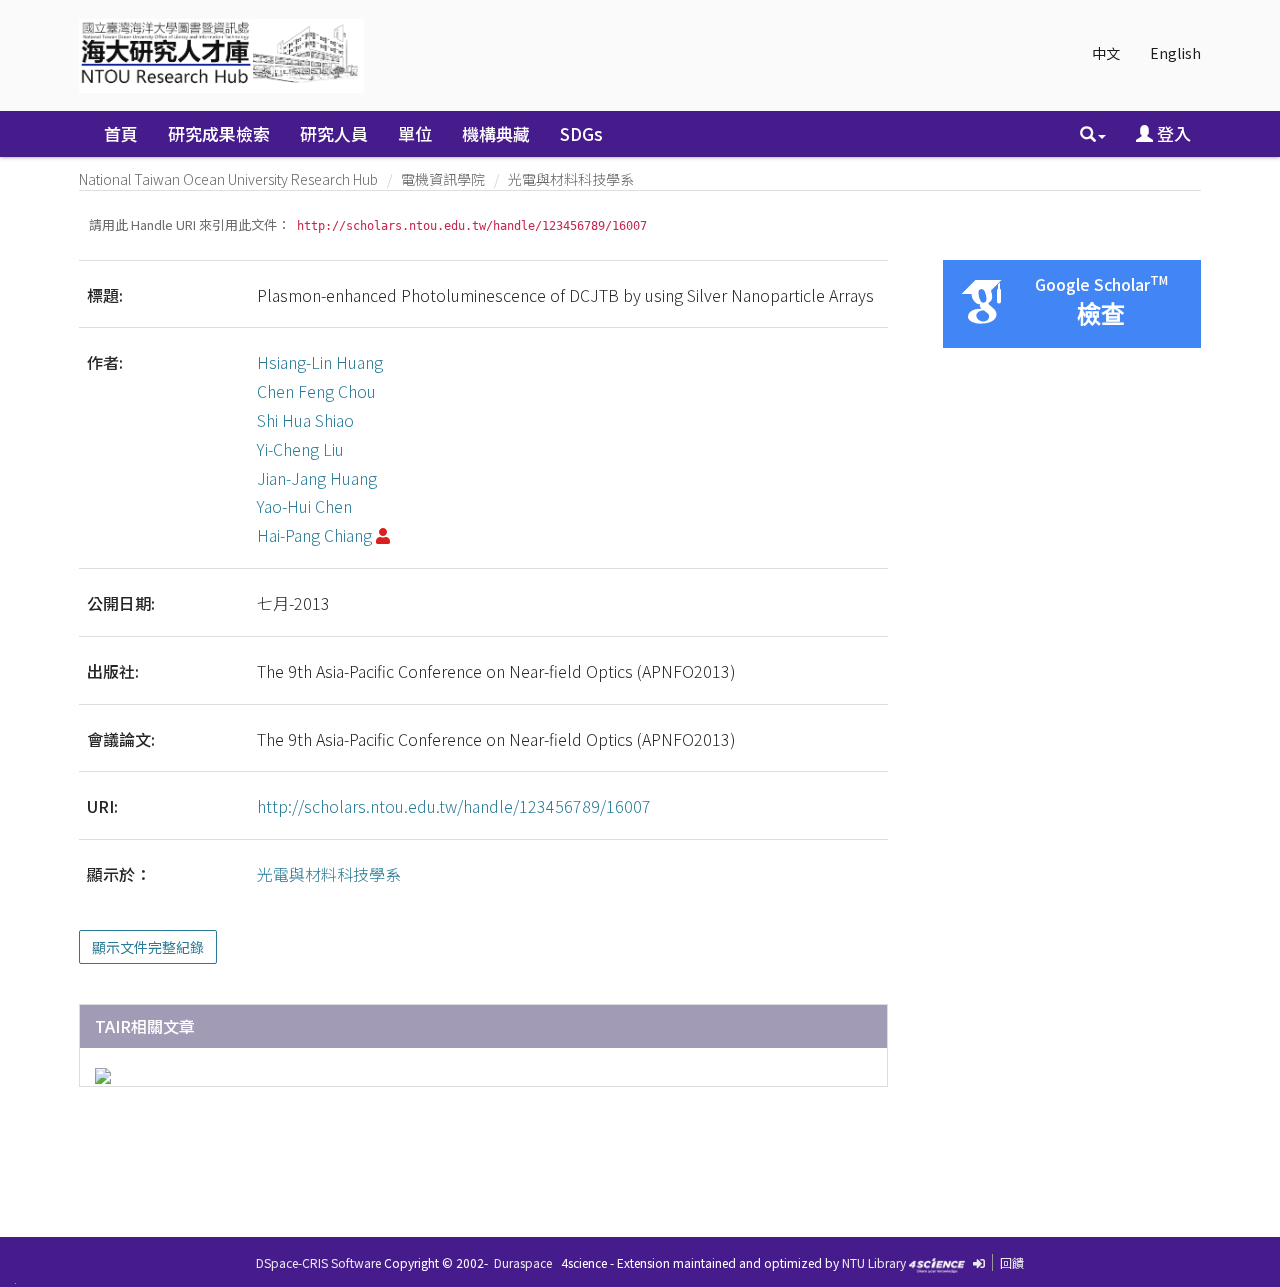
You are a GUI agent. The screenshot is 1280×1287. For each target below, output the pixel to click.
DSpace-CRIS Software (318, 1262)
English (1175, 53)
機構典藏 (496, 133)
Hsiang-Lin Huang (320, 362)
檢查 (1101, 314)
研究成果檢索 (219, 133)
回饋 (1012, 1262)
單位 (415, 133)
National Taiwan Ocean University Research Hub (228, 179)
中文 (1106, 53)
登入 (1172, 133)
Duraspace (523, 1262)
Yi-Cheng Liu (300, 449)
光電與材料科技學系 (571, 179)
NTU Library (874, 1262)
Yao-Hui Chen (304, 506)
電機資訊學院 (443, 179)
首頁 (121, 133)
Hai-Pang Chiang (314, 535)
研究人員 (334, 133)
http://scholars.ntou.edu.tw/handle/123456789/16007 (454, 806)
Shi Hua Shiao (305, 420)
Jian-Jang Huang (317, 478)
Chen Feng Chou (316, 391)
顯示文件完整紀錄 (148, 947)
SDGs (581, 133)
